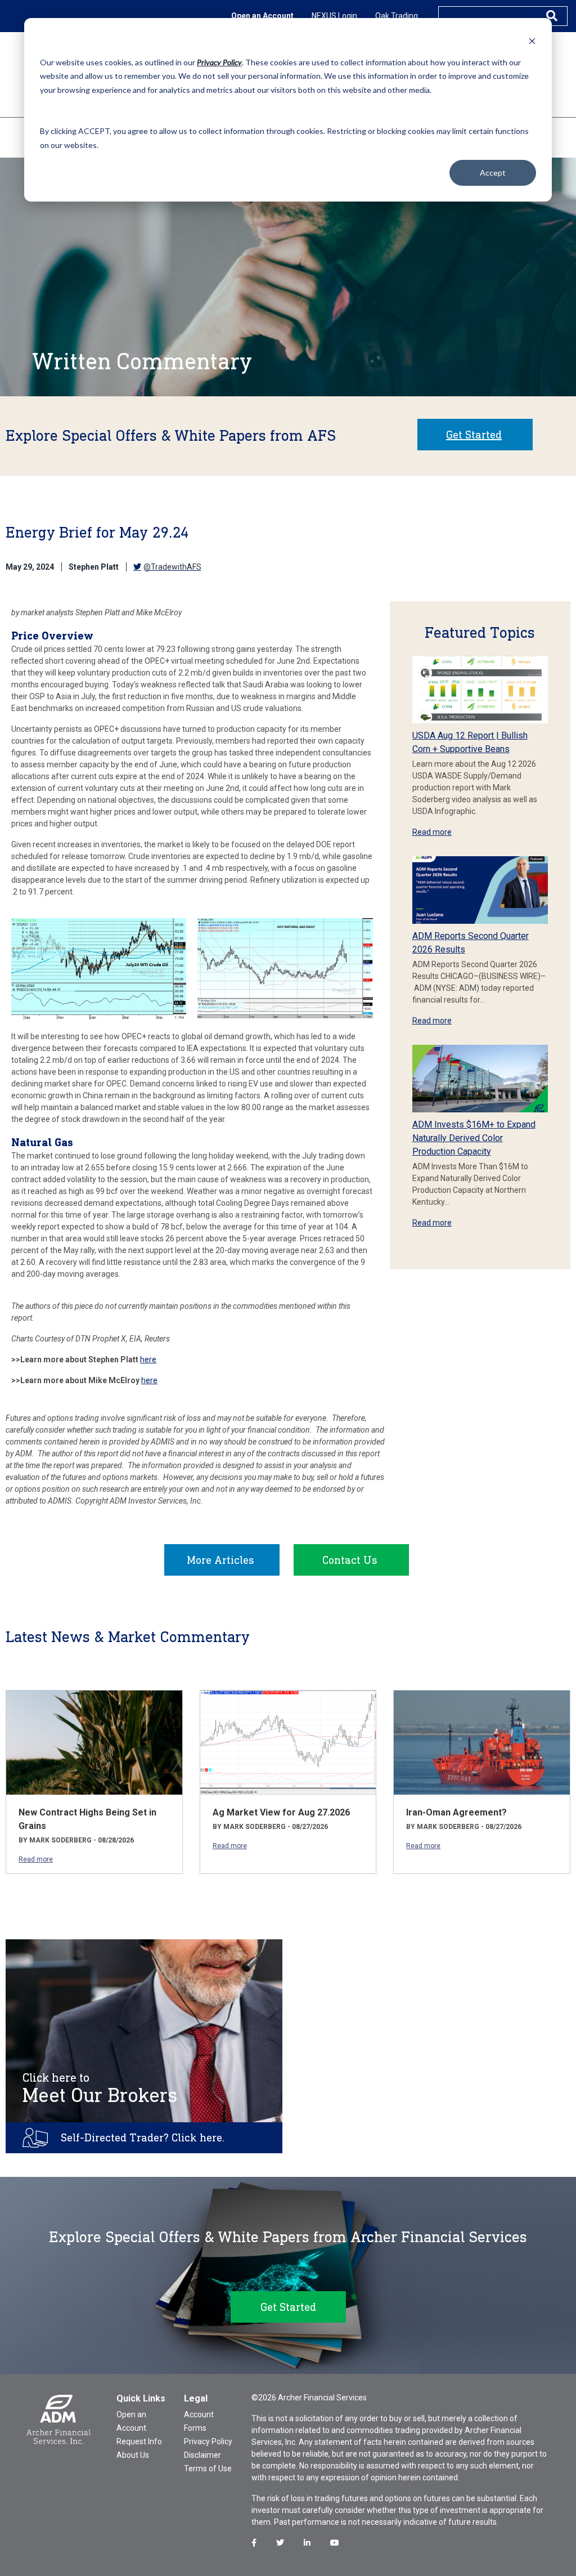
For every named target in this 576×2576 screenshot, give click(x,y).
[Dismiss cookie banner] (532, 41)
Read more (432, 832)
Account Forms (199, 2421)
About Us (133, 2455)
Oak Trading (397, 16)
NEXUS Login (334, 16)
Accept (493, 173)
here (148, 1359)
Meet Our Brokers (100, 2088)
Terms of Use (208, 2468)
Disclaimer (202, 2455)
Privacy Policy (208, 2441)
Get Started (474, 435)
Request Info (139, 2441)
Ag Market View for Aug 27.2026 (281, 1812)
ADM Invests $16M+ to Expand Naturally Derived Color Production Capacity (474, 1138)
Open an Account (262, 16)
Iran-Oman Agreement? (456, 1812)
